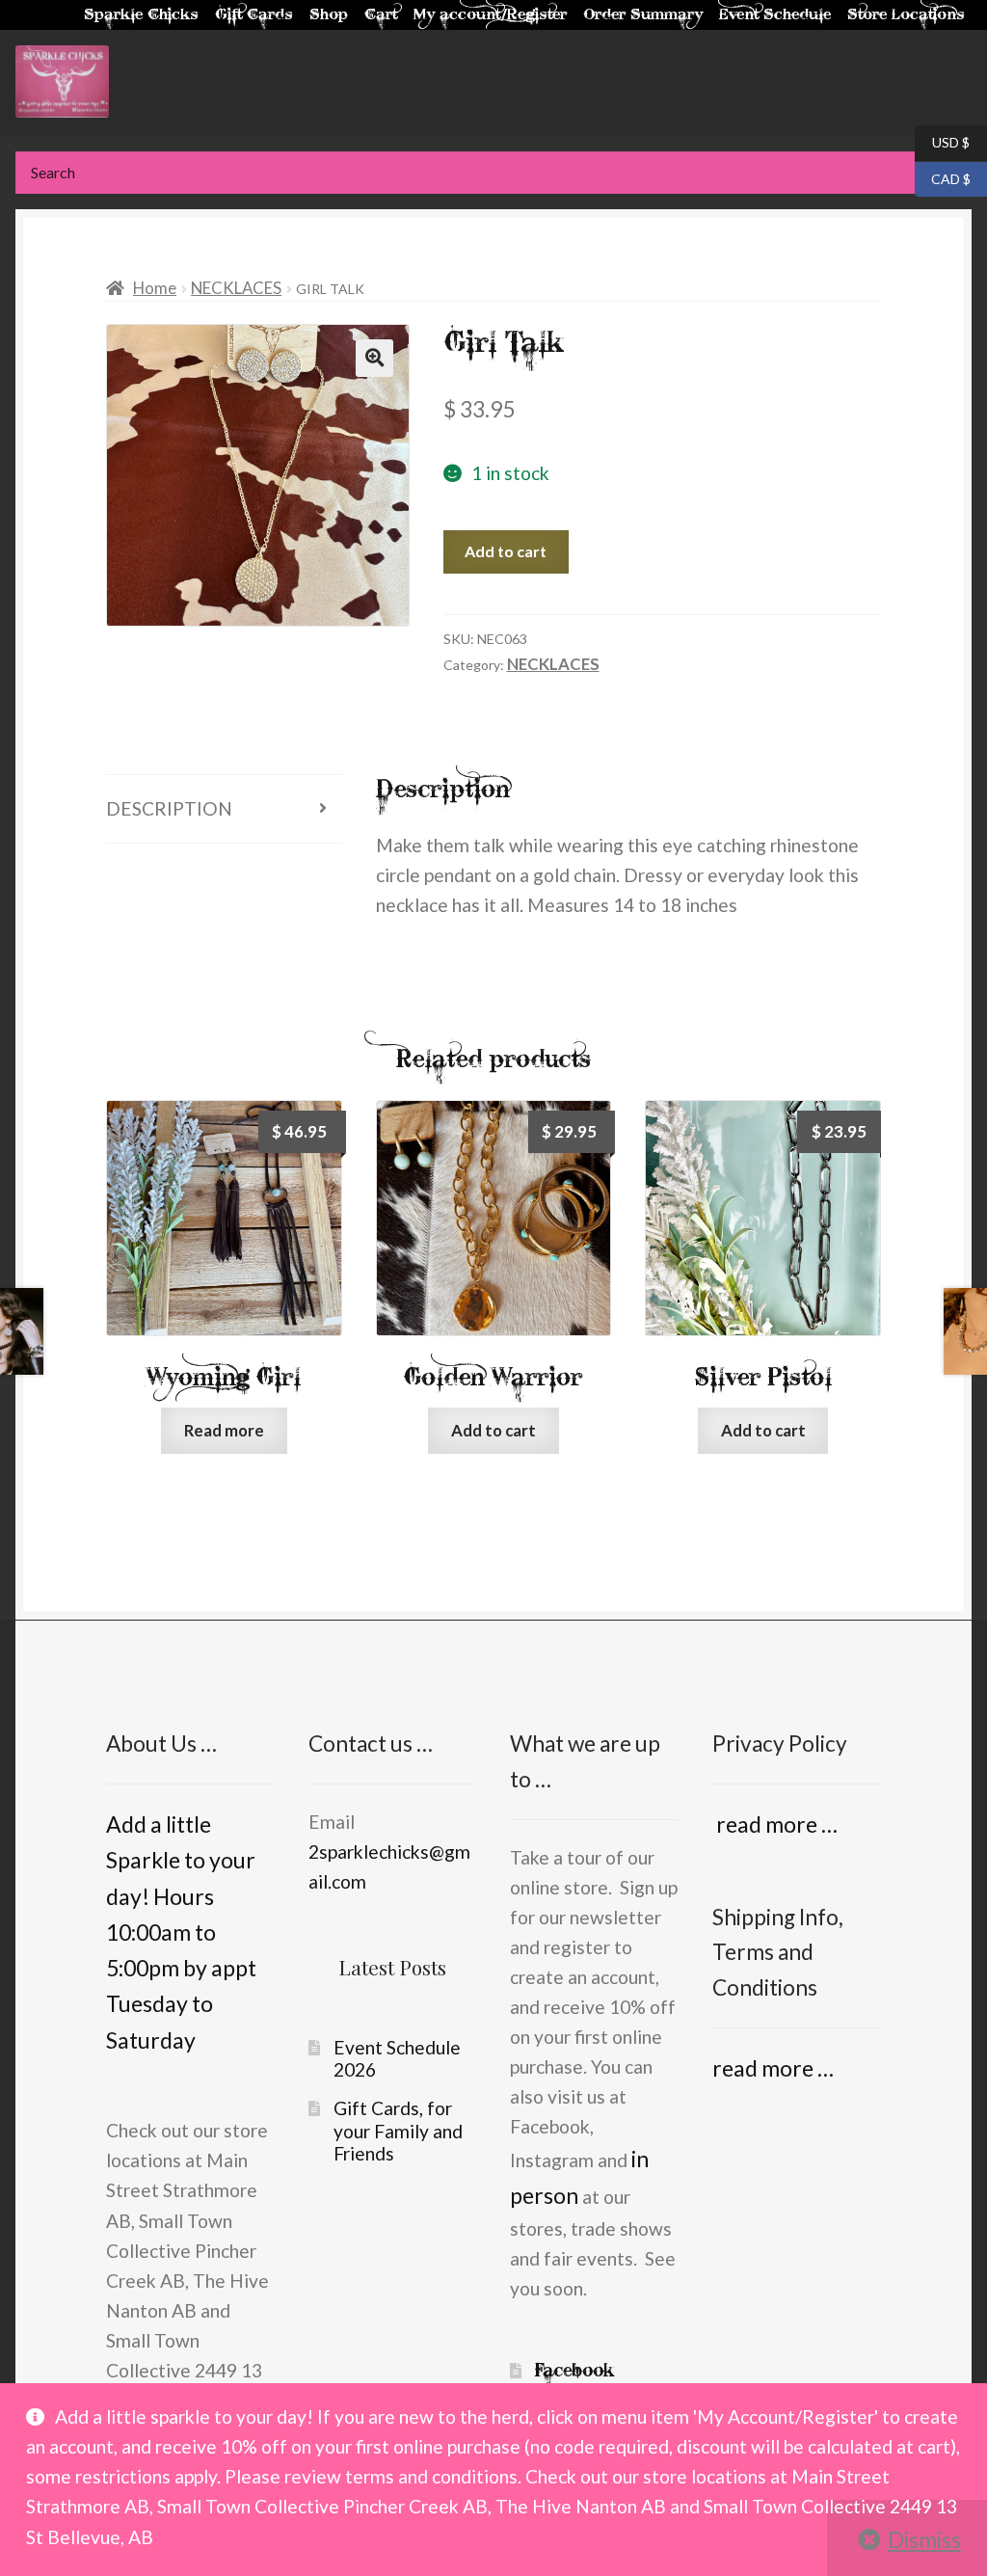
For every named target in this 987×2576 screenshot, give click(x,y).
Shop (329, 15)
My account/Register (490, 15)
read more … (775, 1824)
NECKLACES (236, 288)
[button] (374, 358)
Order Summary (643, 15)
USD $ (942, 142)
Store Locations (906, 15)
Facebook (574, 2370)
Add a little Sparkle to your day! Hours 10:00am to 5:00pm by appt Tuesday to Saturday (181, 1932)
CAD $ (943, 177)
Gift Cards (254, 15)
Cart (381, 15)
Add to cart (506, 551)
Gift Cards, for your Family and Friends (398, 2131)
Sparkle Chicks (141, 15)
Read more (224, 1430)
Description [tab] (169, 808)
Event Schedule (775, 15)
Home (155, 288)
